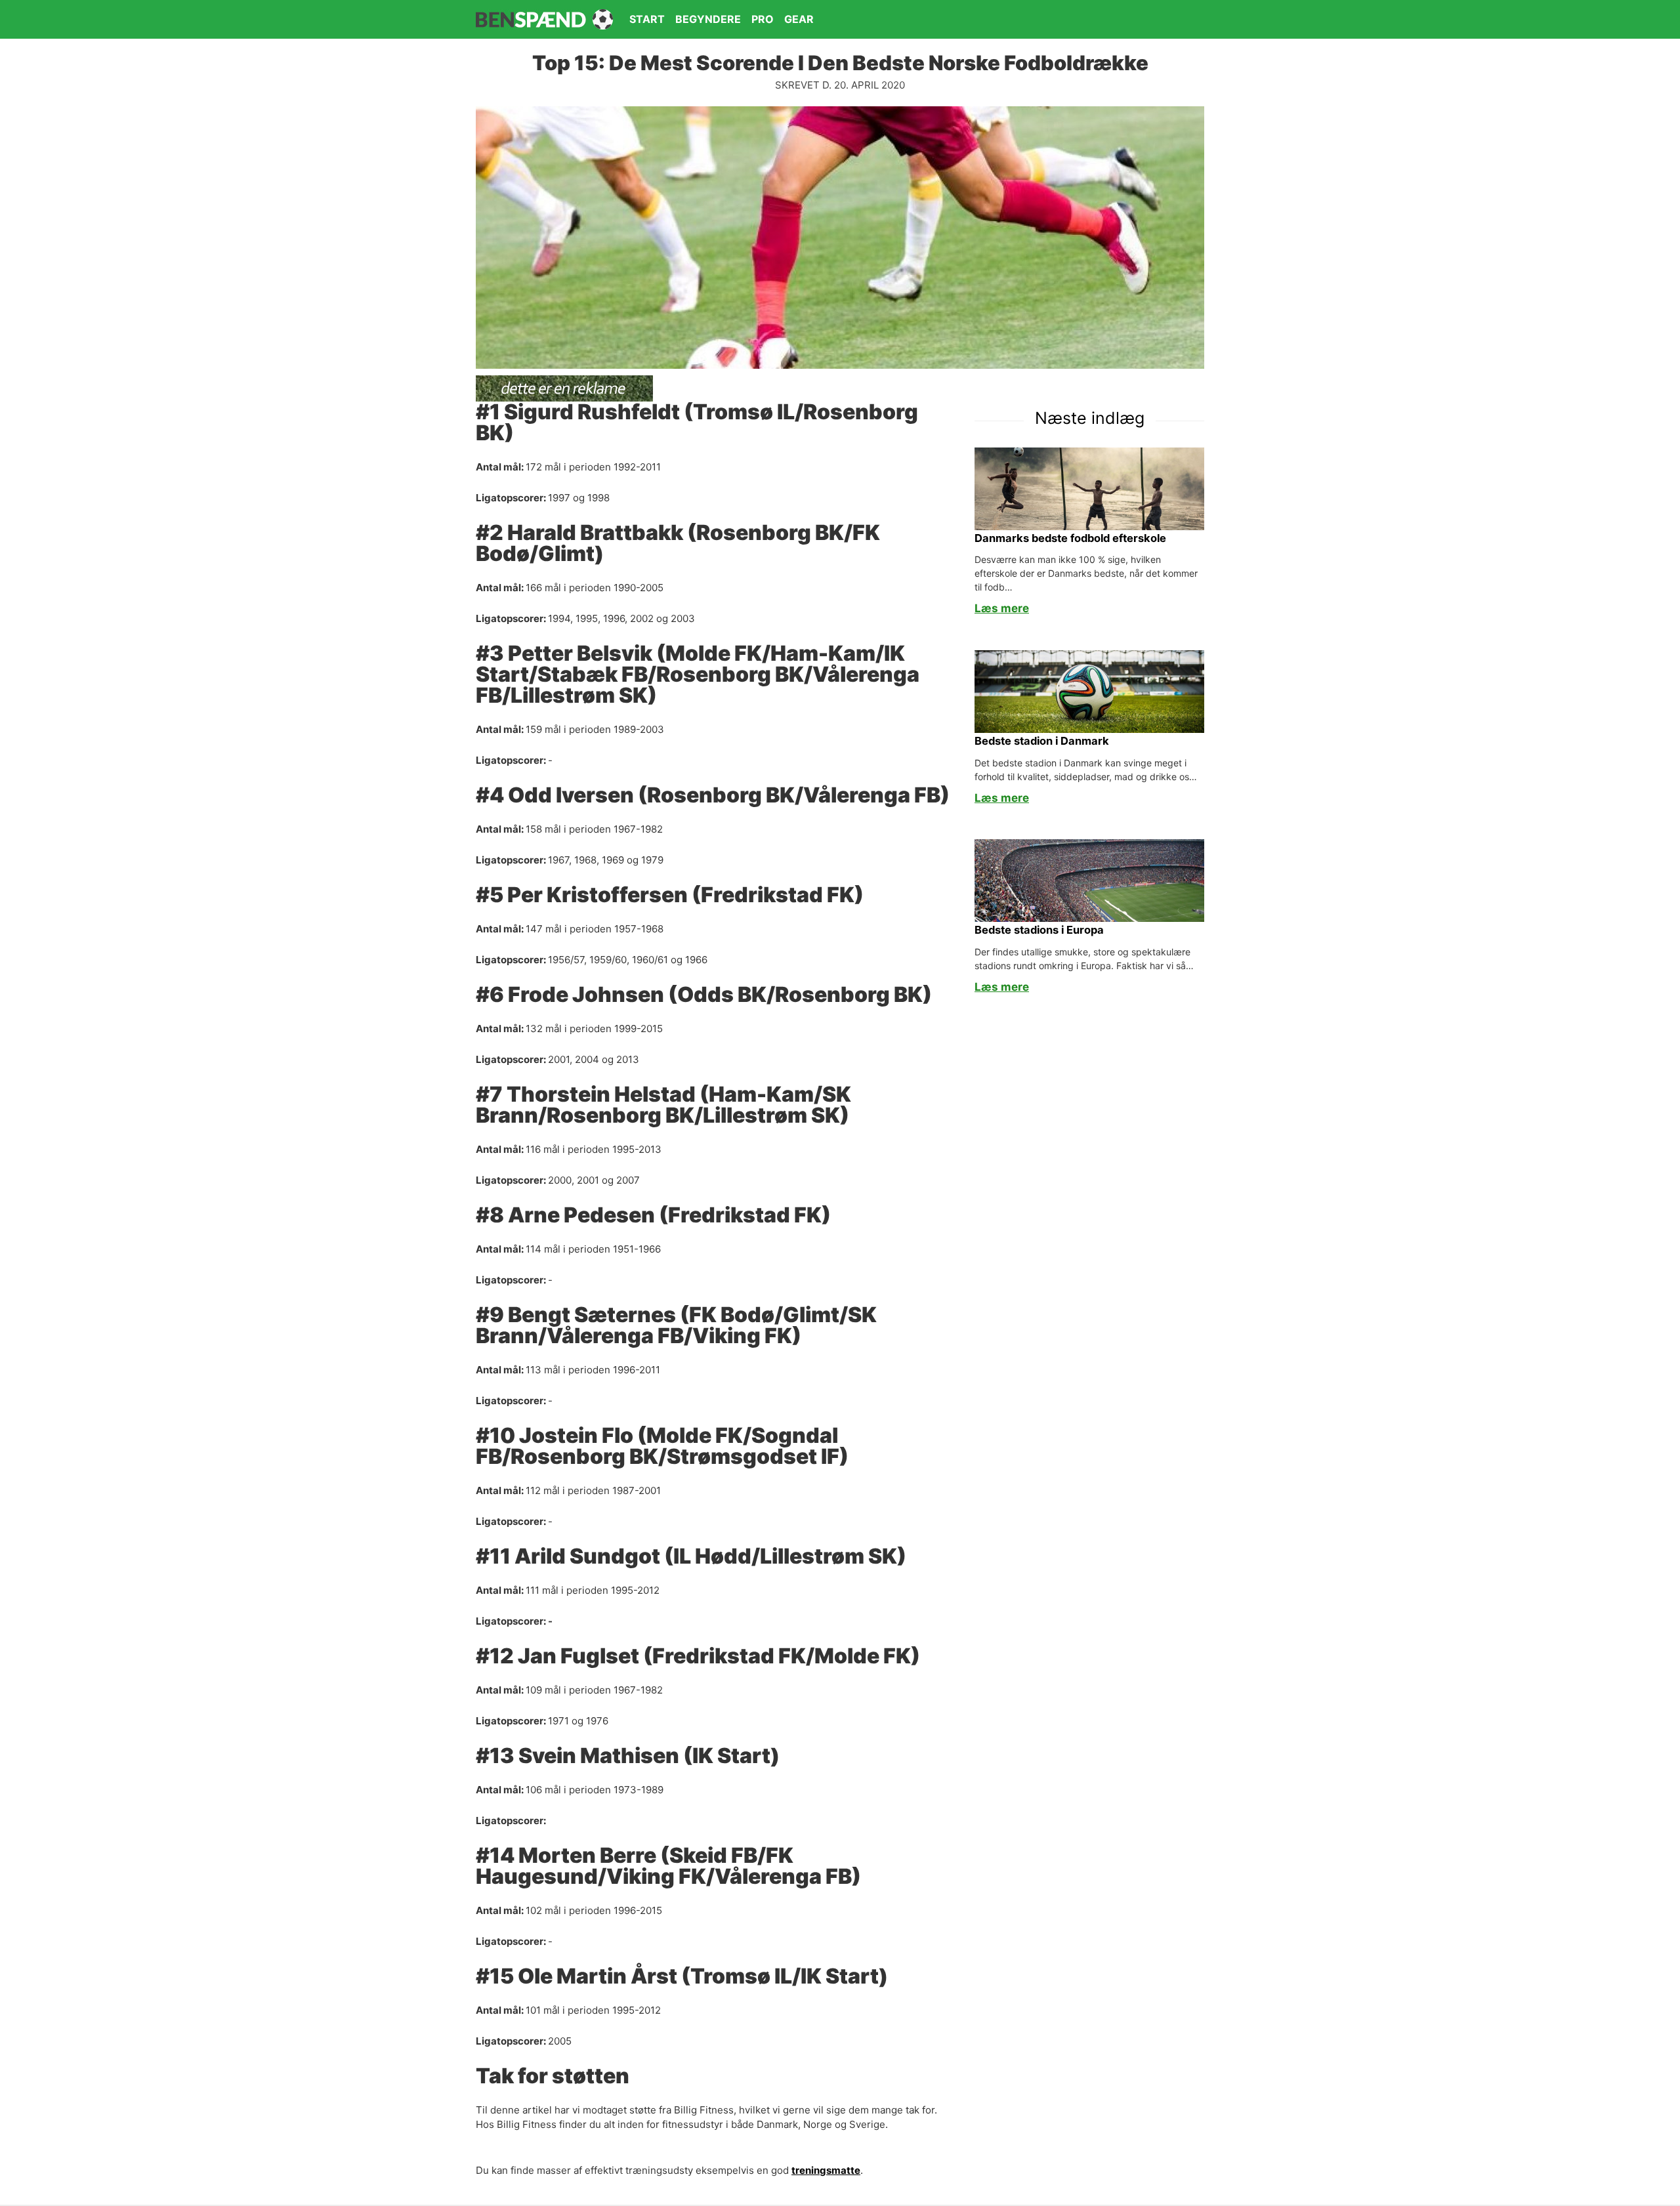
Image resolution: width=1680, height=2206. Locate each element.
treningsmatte (826, 2170)
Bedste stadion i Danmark (1042, 741)
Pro (763, 19)
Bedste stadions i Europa (1039, 930)
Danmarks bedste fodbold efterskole (1070, 538)
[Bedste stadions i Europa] (1089, 880)
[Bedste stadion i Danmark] (1089, 691)
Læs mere (1002, 608)
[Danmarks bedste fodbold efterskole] (1089, 488)
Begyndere (708, 19)
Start (647, 19)
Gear (799, 19)
